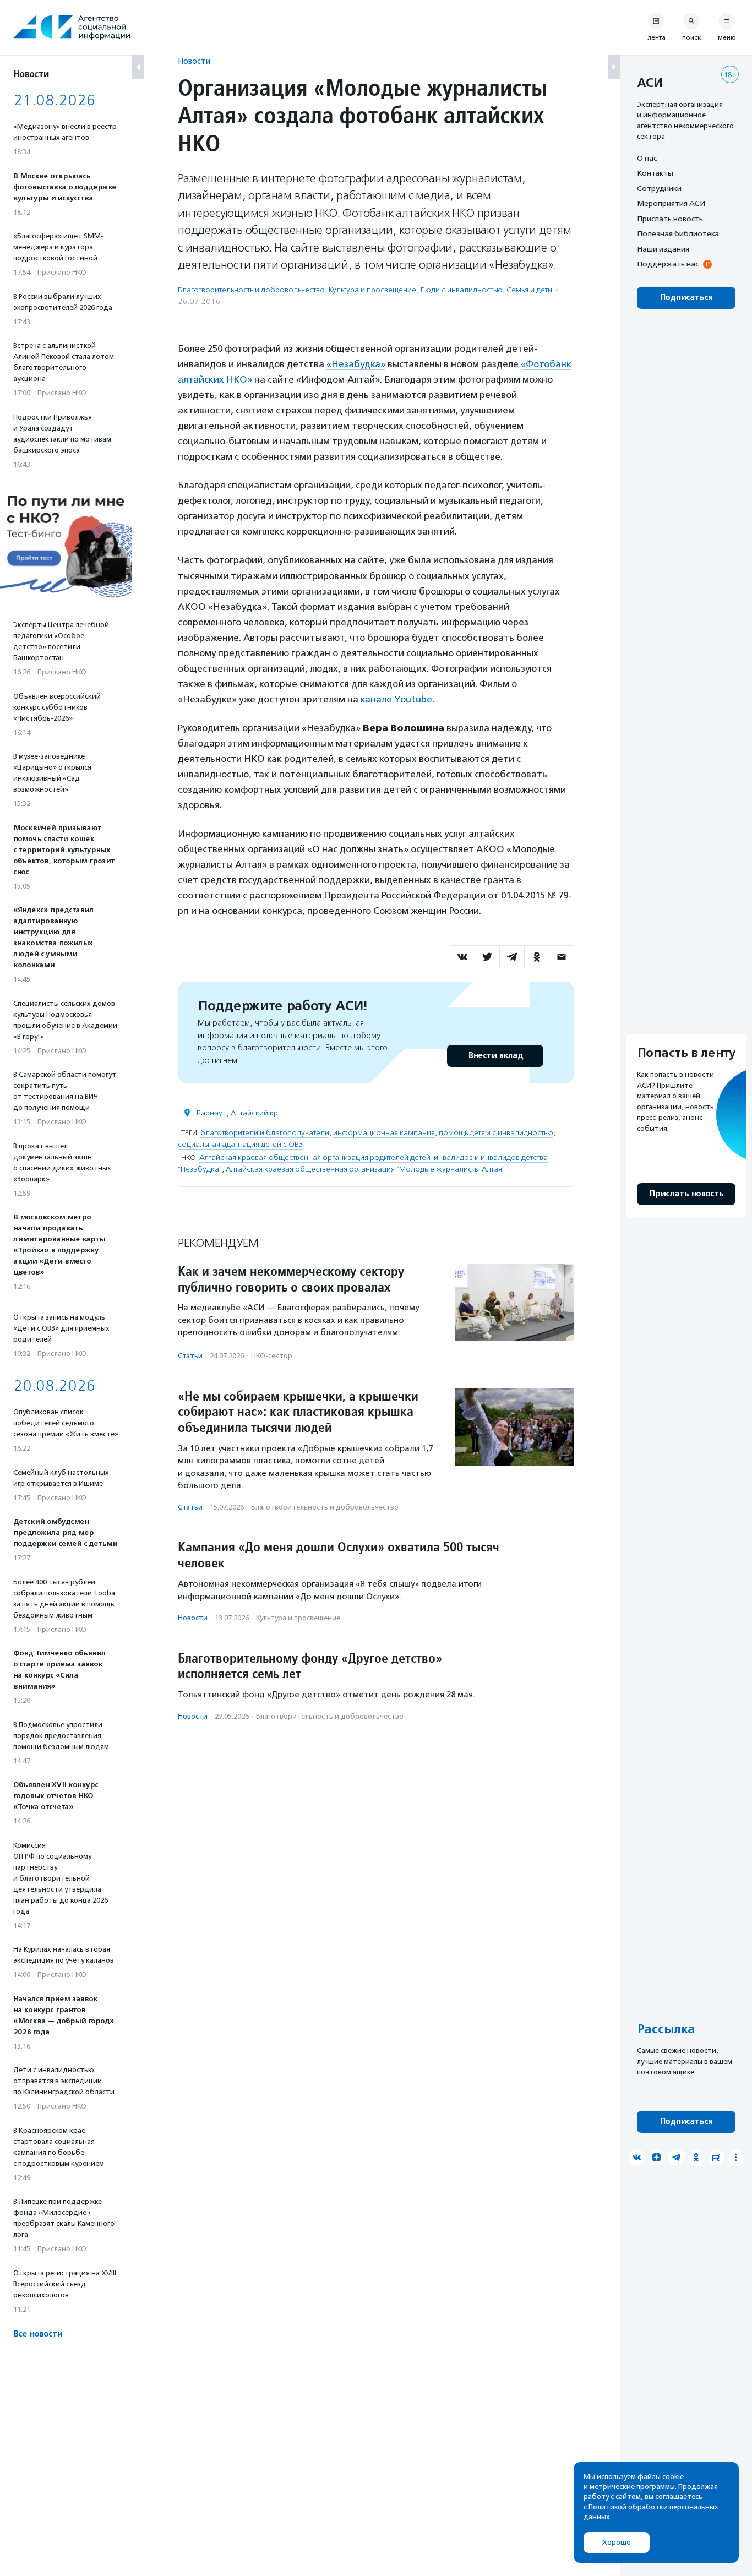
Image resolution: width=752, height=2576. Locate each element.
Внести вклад (495, 1056)
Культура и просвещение (372, 290)
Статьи (190, 1356)
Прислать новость (670, 219)
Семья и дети (529, 290)
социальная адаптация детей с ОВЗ (240, 1144)
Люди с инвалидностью (461, 290)
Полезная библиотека (678, 234)
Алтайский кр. (255, 1113)
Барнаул (212, 1113)
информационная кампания (384, 1133)
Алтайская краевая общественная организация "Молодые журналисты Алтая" (365, 1169)
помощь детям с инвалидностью (496, 1133)
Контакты (655, 173)
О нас (647, 158)
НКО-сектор (272, 1356)
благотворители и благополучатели (265, 1133)
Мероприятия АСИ (671, 204)
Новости (194, 61)
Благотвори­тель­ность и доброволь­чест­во (251, 290)
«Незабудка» (356, 364)
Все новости (38, 2334)
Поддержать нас (668, 264)
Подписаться (686, 298)
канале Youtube (396, 699)
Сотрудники (659, 188)
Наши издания (663, 249)
